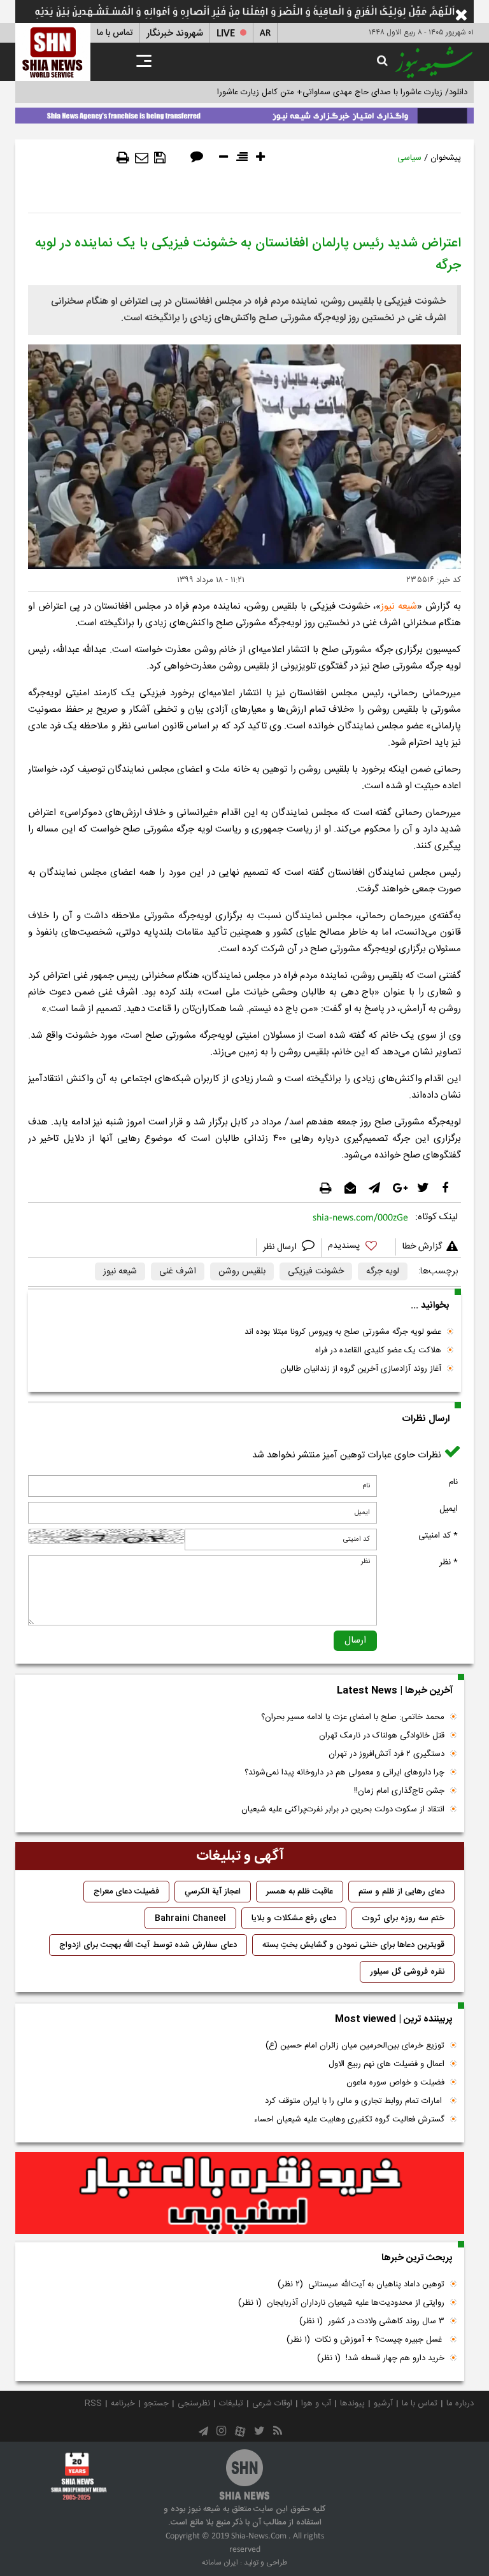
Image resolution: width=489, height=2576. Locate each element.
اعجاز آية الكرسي (213, 1892)
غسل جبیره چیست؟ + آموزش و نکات (365, 2340)
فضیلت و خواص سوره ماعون (395, 2083)
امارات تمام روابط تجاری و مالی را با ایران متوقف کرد (355, 2101)
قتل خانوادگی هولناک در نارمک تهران (382, 1736)
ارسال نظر (281, 1247)
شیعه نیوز (399, 606)
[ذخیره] (160, 158)
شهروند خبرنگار (175, 33)
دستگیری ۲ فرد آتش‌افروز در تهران (386, 1754)
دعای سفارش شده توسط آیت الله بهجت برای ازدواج (148, 1945)
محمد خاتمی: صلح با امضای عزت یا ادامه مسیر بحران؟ (353, 1717)
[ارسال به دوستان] (142, 158)
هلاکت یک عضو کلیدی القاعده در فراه (378, 1350)
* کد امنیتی (438, 1536)
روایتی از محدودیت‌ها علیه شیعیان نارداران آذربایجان (341, 2303)
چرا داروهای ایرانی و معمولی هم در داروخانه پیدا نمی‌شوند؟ (344, 1773)
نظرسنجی (194, 2403)
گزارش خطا (422, 1247)
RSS (93, 2403)
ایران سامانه (220, 2563)
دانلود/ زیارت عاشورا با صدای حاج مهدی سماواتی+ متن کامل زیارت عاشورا (342, 92)
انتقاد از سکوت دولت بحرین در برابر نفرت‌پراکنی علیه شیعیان (343, 1809)
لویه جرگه (383, 1271)
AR (265, 33)
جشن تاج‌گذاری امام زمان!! (398, 1791)
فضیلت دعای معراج (126, 1892)
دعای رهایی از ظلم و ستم (401, 1892)
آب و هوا (316, 2403)
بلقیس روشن (242, 1271)
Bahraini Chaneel (190, 1918)
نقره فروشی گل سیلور (407, 1972)
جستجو (156, 2403)
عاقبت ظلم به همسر (300, 1892)
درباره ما (460, 2403)
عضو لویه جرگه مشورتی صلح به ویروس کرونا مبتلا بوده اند (343, 1332)
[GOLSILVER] (240, 2193)
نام (453, 1482)
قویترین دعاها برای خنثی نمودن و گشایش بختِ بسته (353, 1945)
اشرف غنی (178, 1271)
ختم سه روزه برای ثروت (403, 1918)
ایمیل (449, 1509)
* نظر (449, 1562)
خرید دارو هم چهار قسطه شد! (381, 2358)
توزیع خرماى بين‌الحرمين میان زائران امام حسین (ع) (355, 2046)
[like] (358, 1248)
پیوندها (352, 2403)
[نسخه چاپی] (123, 158)
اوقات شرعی (272, 2403)
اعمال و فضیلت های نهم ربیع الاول (386, 2064)
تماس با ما (115, 33)
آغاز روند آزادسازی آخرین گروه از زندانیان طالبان (361, 1369)
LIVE (226, 33)
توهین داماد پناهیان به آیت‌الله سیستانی (361, 2284)
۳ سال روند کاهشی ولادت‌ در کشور (372, 2321)
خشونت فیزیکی (316, 1271)
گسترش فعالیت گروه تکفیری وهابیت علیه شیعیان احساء (349, 2120)
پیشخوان (446, 158)
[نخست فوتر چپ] (79, 2476)
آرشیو (383, 2403)
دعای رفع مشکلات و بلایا (294, 1918)
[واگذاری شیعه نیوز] (244, 113)
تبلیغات (231, 2403)
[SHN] (53, 52)
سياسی (409, 158)
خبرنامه (123, 2403)
